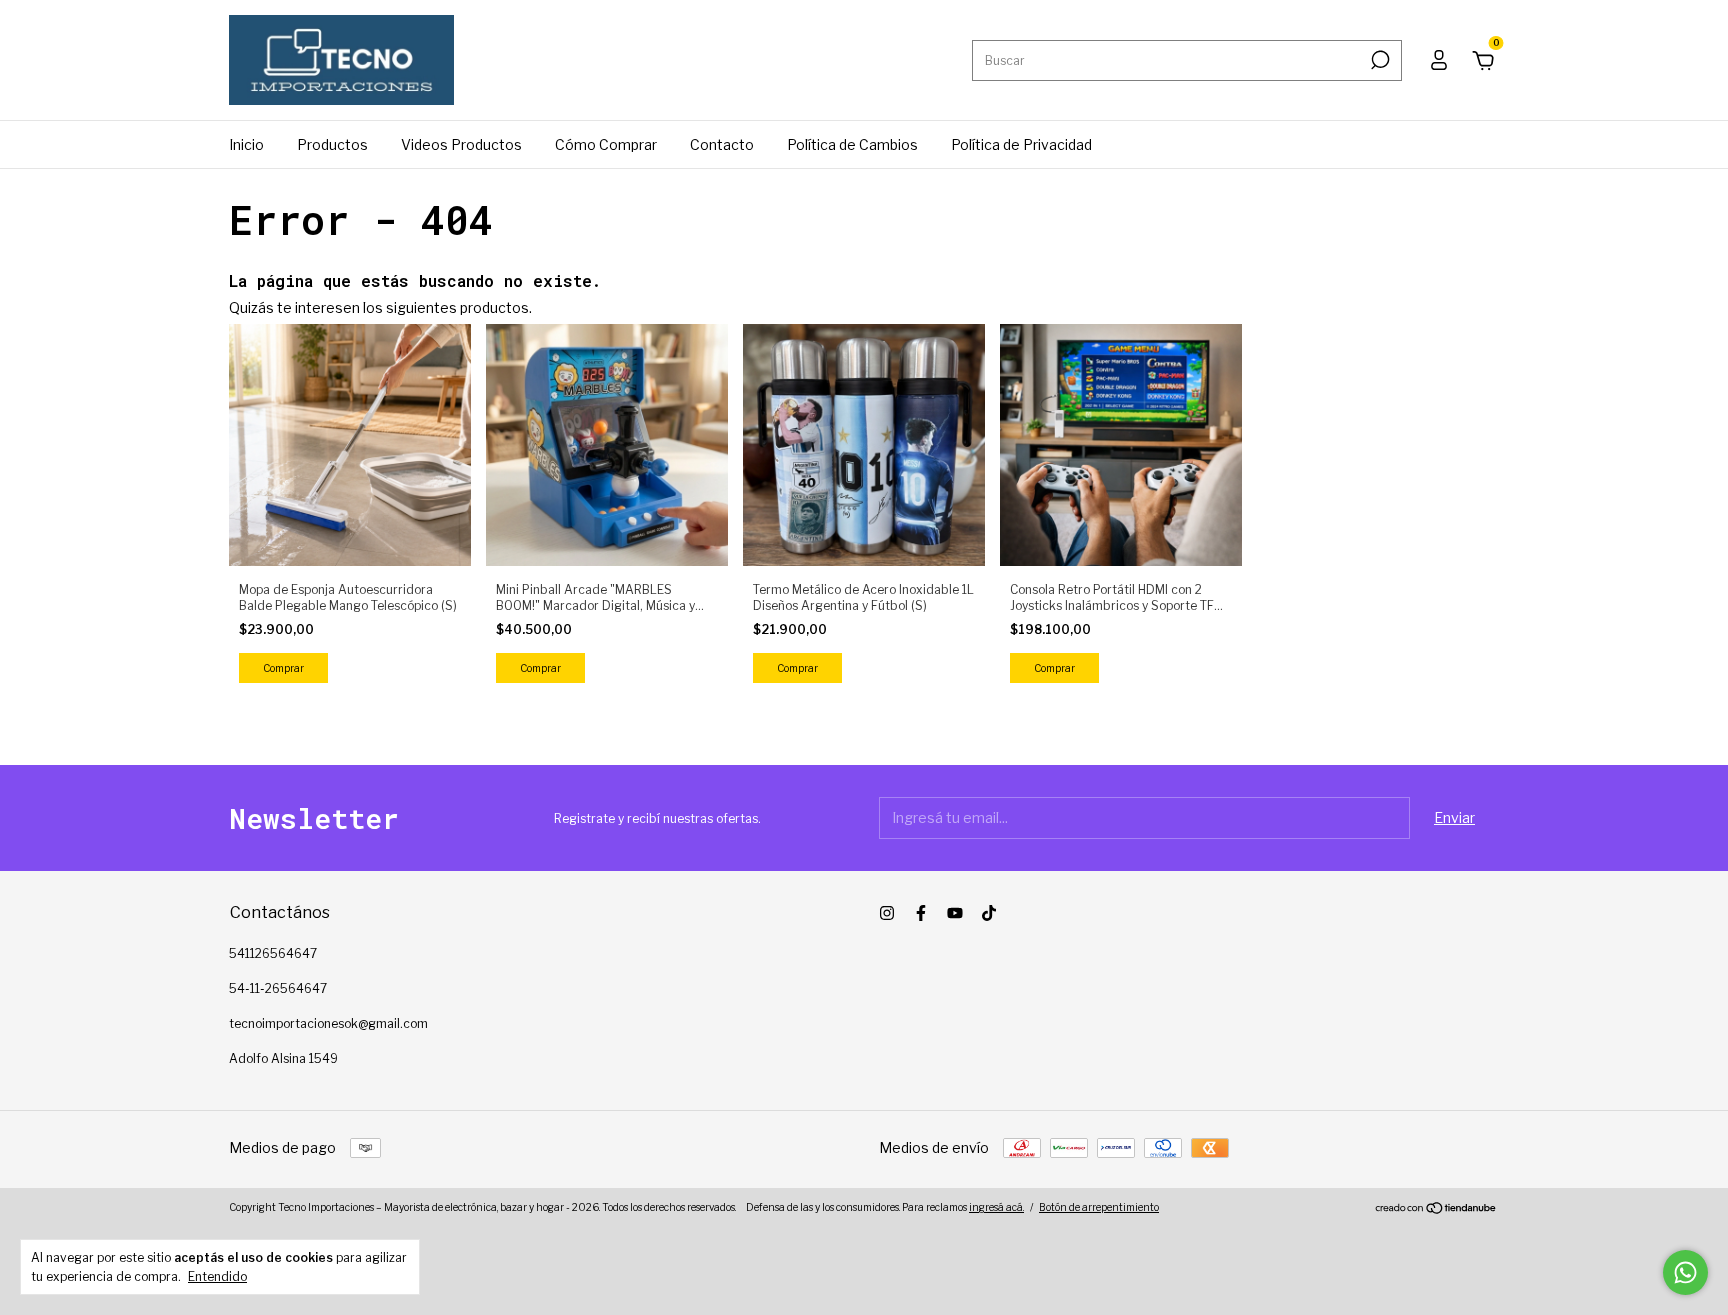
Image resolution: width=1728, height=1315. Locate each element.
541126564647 (273, 953)
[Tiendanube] (1436, 1209)
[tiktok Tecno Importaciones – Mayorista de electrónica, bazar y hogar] (989, 913)
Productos (332, 144)
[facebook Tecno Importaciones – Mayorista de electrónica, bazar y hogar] (921, 913)
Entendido (217, 1276)
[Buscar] (1378, 60)
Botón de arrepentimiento (1099, 1207)
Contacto (722, 144)
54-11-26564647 (278, 988)
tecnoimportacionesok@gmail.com (328, 1023)
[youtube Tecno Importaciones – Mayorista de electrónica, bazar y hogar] (955, 913)
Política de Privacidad (1021, 144)
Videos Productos (461, 144)
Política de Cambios (852, 144)
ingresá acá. (996, 1207)
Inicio (246, 144)
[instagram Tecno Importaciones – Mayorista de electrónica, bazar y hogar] (887, 913)
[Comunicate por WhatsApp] (1685, 1272)
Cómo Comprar (606, 144)
